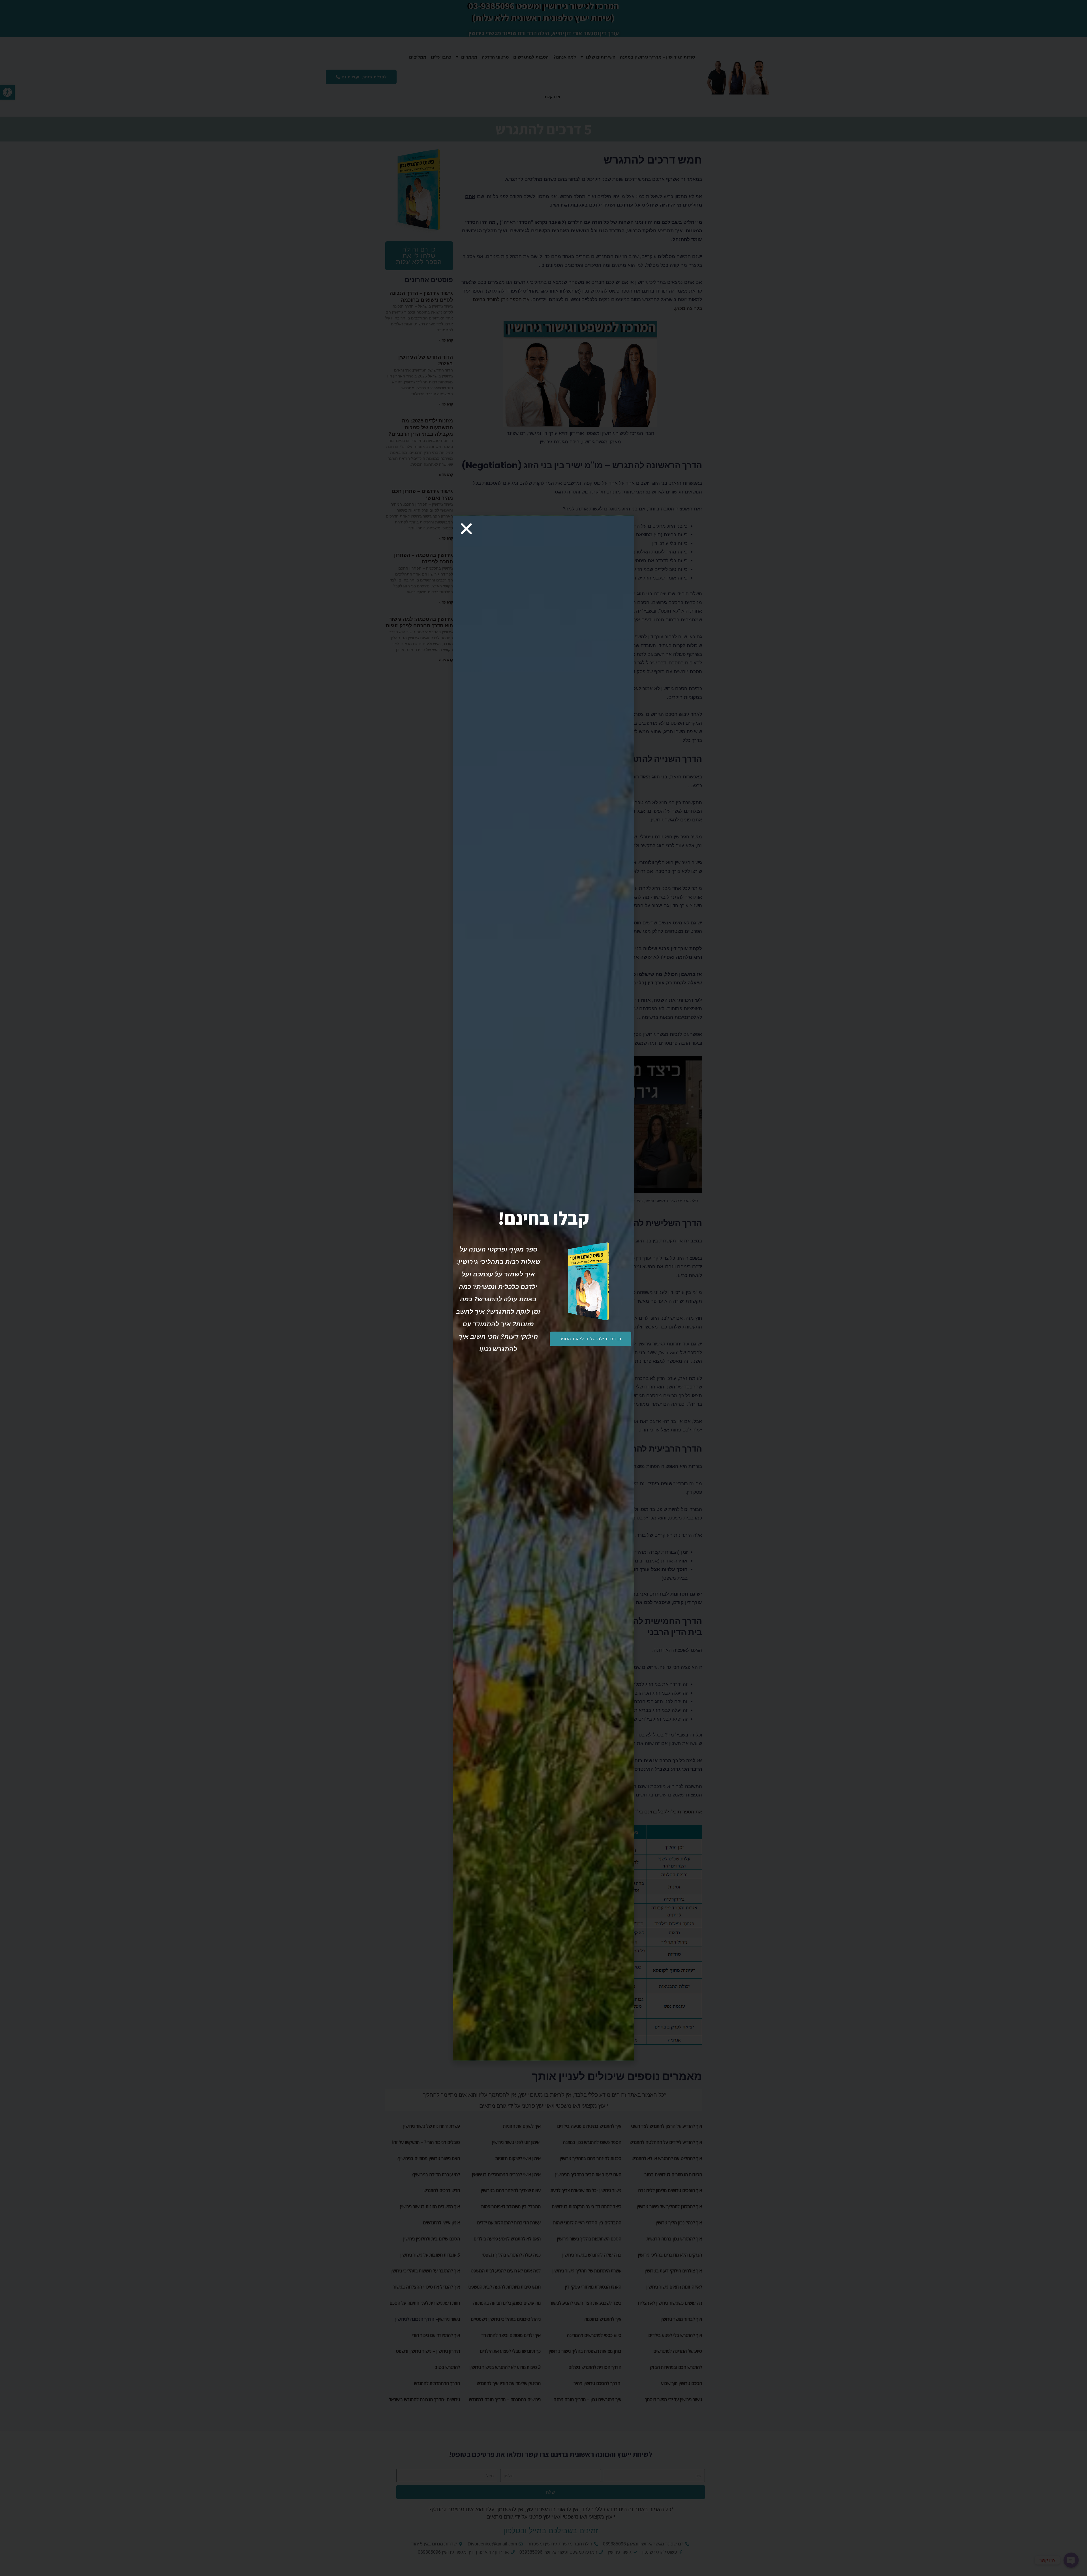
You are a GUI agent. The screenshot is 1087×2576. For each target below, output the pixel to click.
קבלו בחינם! (543, 1218)
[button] (590, 1339)
